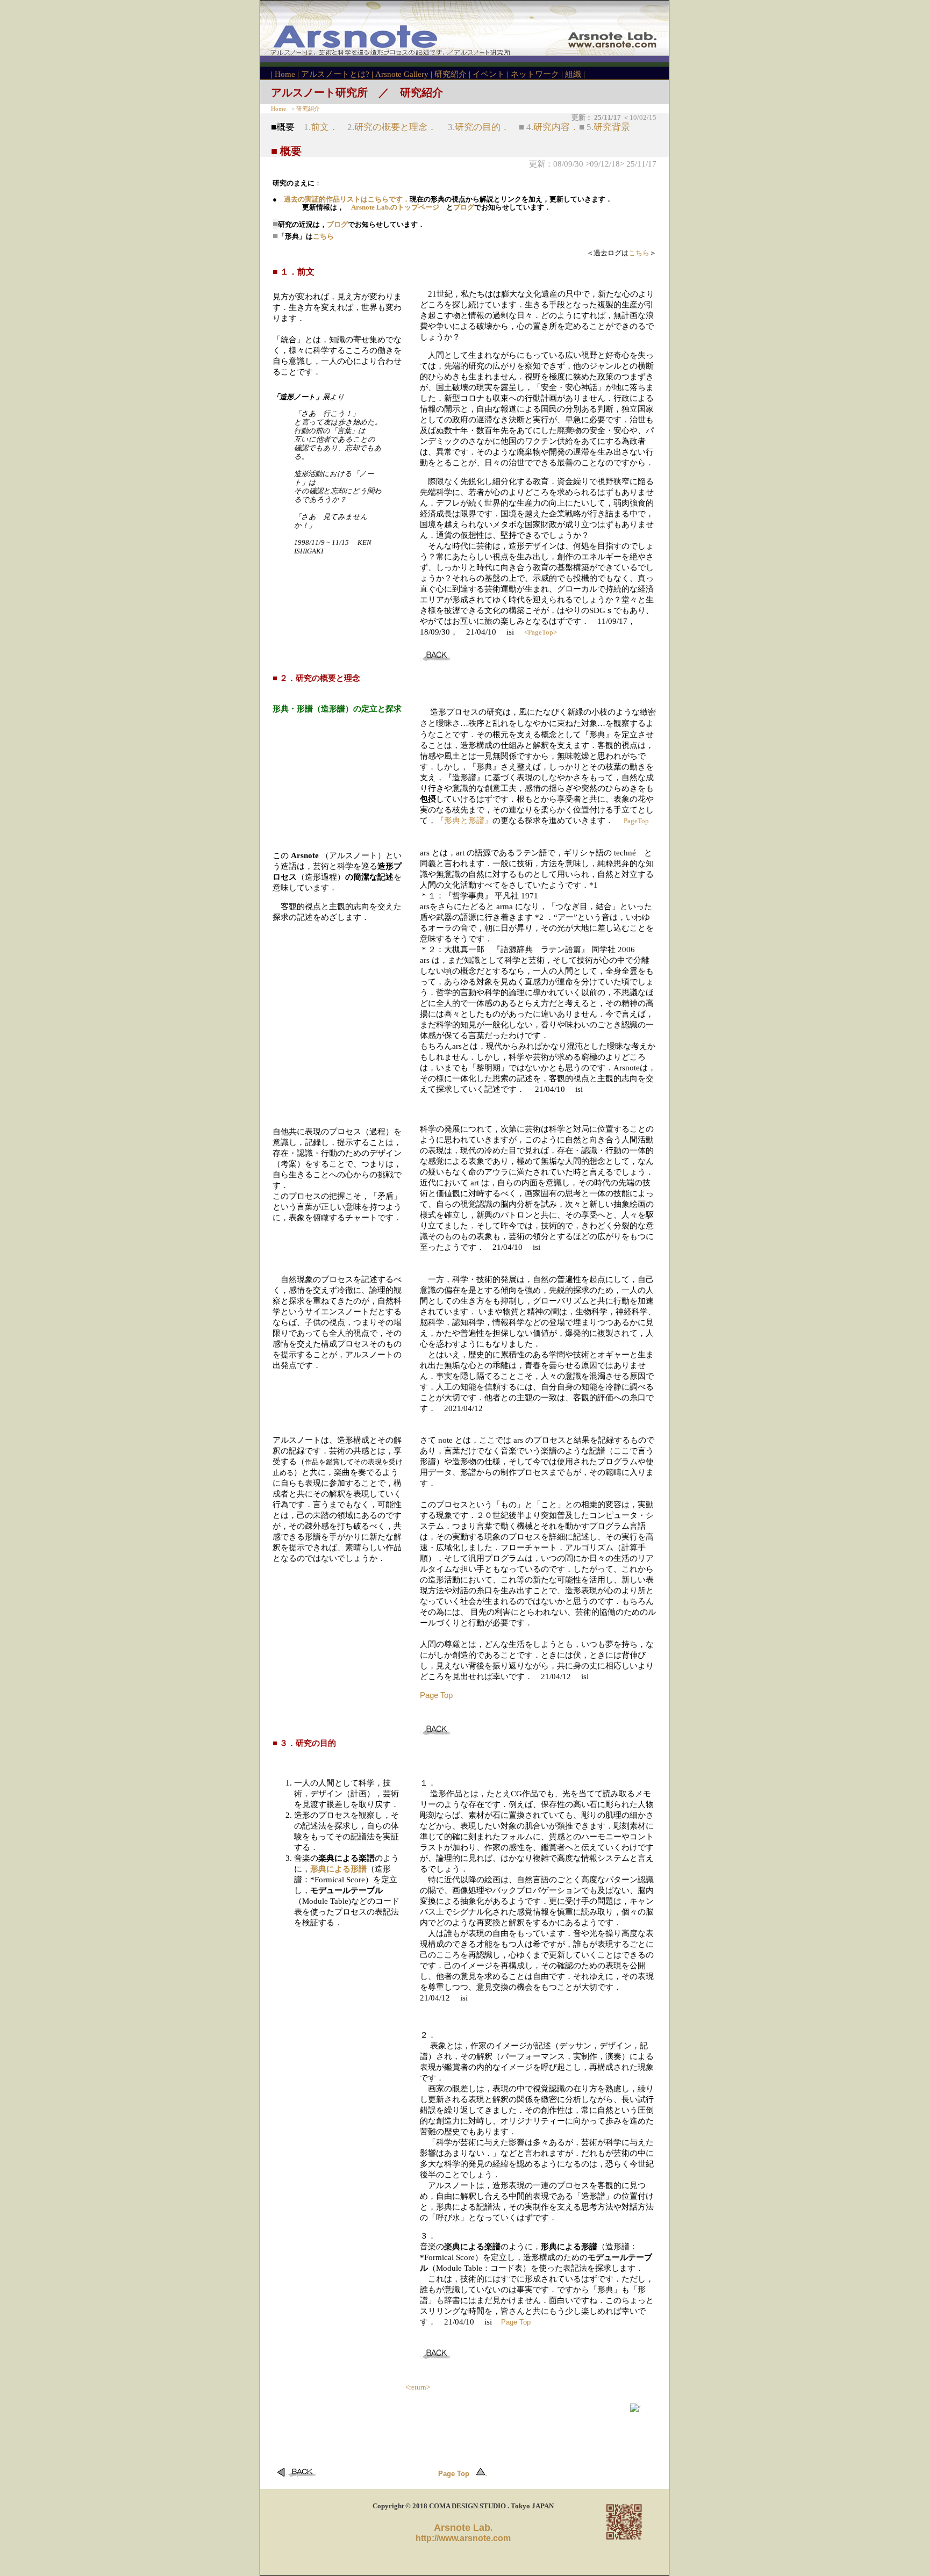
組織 (573, 74)
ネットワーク (535, 74)
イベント (489, 74)
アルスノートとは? (335, 74)
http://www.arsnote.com (463, 2538)
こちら (323, 236)
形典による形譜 (338, 1869)
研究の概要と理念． (395, 127)
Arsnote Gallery (402, 74)
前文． (324, 127)
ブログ (464, 207)
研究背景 (612, 127)
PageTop (636, 821)
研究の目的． (482, 127)
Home (285, 74)
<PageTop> (541, 632)
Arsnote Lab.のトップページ (395, 207)
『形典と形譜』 (464, 821)
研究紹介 (451, 74)
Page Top (436, 1695)
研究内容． (556, 127)
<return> (418, 2387)
